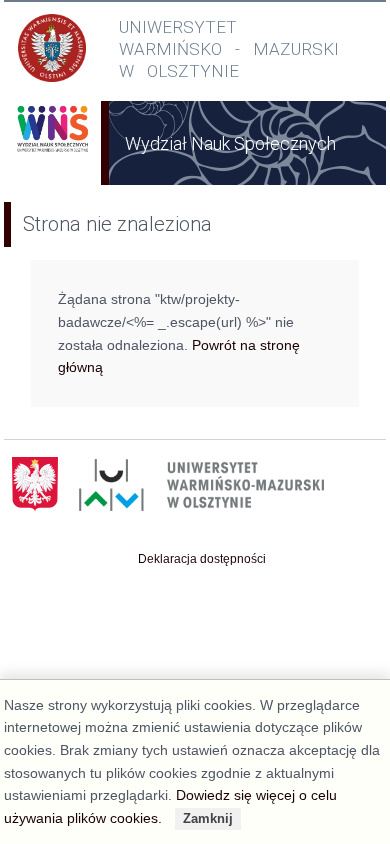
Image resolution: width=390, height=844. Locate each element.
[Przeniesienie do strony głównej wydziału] (52, 153)
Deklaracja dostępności (202, 559)
